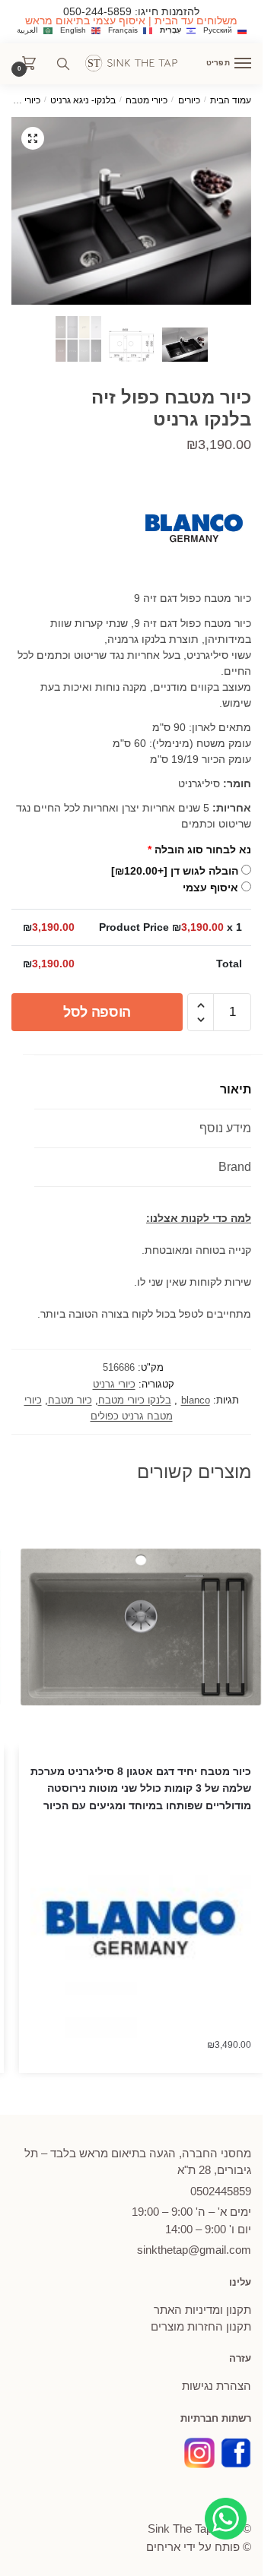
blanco (196, 1400)
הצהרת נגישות (217, 2386)
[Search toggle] (63, 64)
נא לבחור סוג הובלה (199, 850)
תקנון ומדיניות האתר (202, 2310)
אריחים (163, 2547)
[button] (33, 138)
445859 (221, 2191)
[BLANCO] (194, 531)
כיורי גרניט (21, 100)
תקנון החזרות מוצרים (201, 2326)
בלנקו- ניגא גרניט (83, 100)
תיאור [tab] (236, 1089)
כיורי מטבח (147, 100)
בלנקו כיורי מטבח (135, 1400)
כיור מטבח (70, 1400)
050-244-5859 (97, 11)
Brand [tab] (235, 1167)
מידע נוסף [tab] (225, 1128)
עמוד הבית (231, 100)
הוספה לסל (97, 1012)
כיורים (189, 100)
